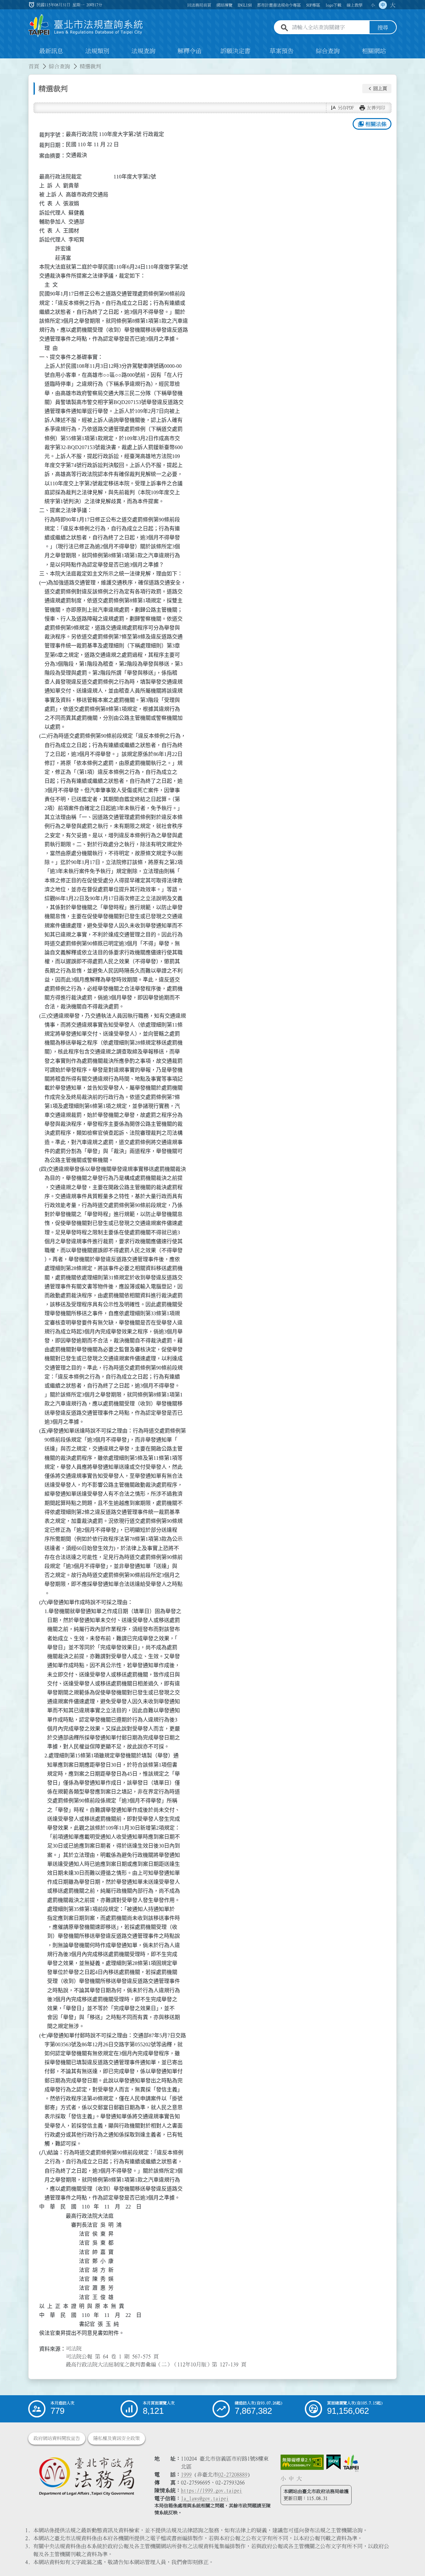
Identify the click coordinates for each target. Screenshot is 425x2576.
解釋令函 (190, 51)
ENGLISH (245, 5)
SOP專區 (313, 5)
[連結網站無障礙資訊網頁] (302, 2462)
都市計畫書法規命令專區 (279, 5)
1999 (186, 2474)
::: (4, 62)
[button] (377, 89)
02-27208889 (233, 2474)
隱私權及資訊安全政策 (117, 2438)
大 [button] (393, 5)
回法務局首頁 (199, 5)
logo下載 (333, 5)
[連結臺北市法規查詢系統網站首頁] (86, 26)
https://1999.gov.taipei (212, 2490)
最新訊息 (51, 51)
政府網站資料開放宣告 (57, 2438)
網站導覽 (224, 5)
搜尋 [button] (383, 28)
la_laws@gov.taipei (205, 2498)
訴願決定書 (235, 51)
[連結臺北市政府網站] (351, 2463)
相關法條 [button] (372, 124)
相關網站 (374, 51)
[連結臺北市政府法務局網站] (86, 2476)
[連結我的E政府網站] (334, 2462)
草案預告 (282, 51)
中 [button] (383, 5)
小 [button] (373, 5)
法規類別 (97, 51)
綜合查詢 (328, 51)
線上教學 (355, 5)
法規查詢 (143, 51)
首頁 (34, 66)
